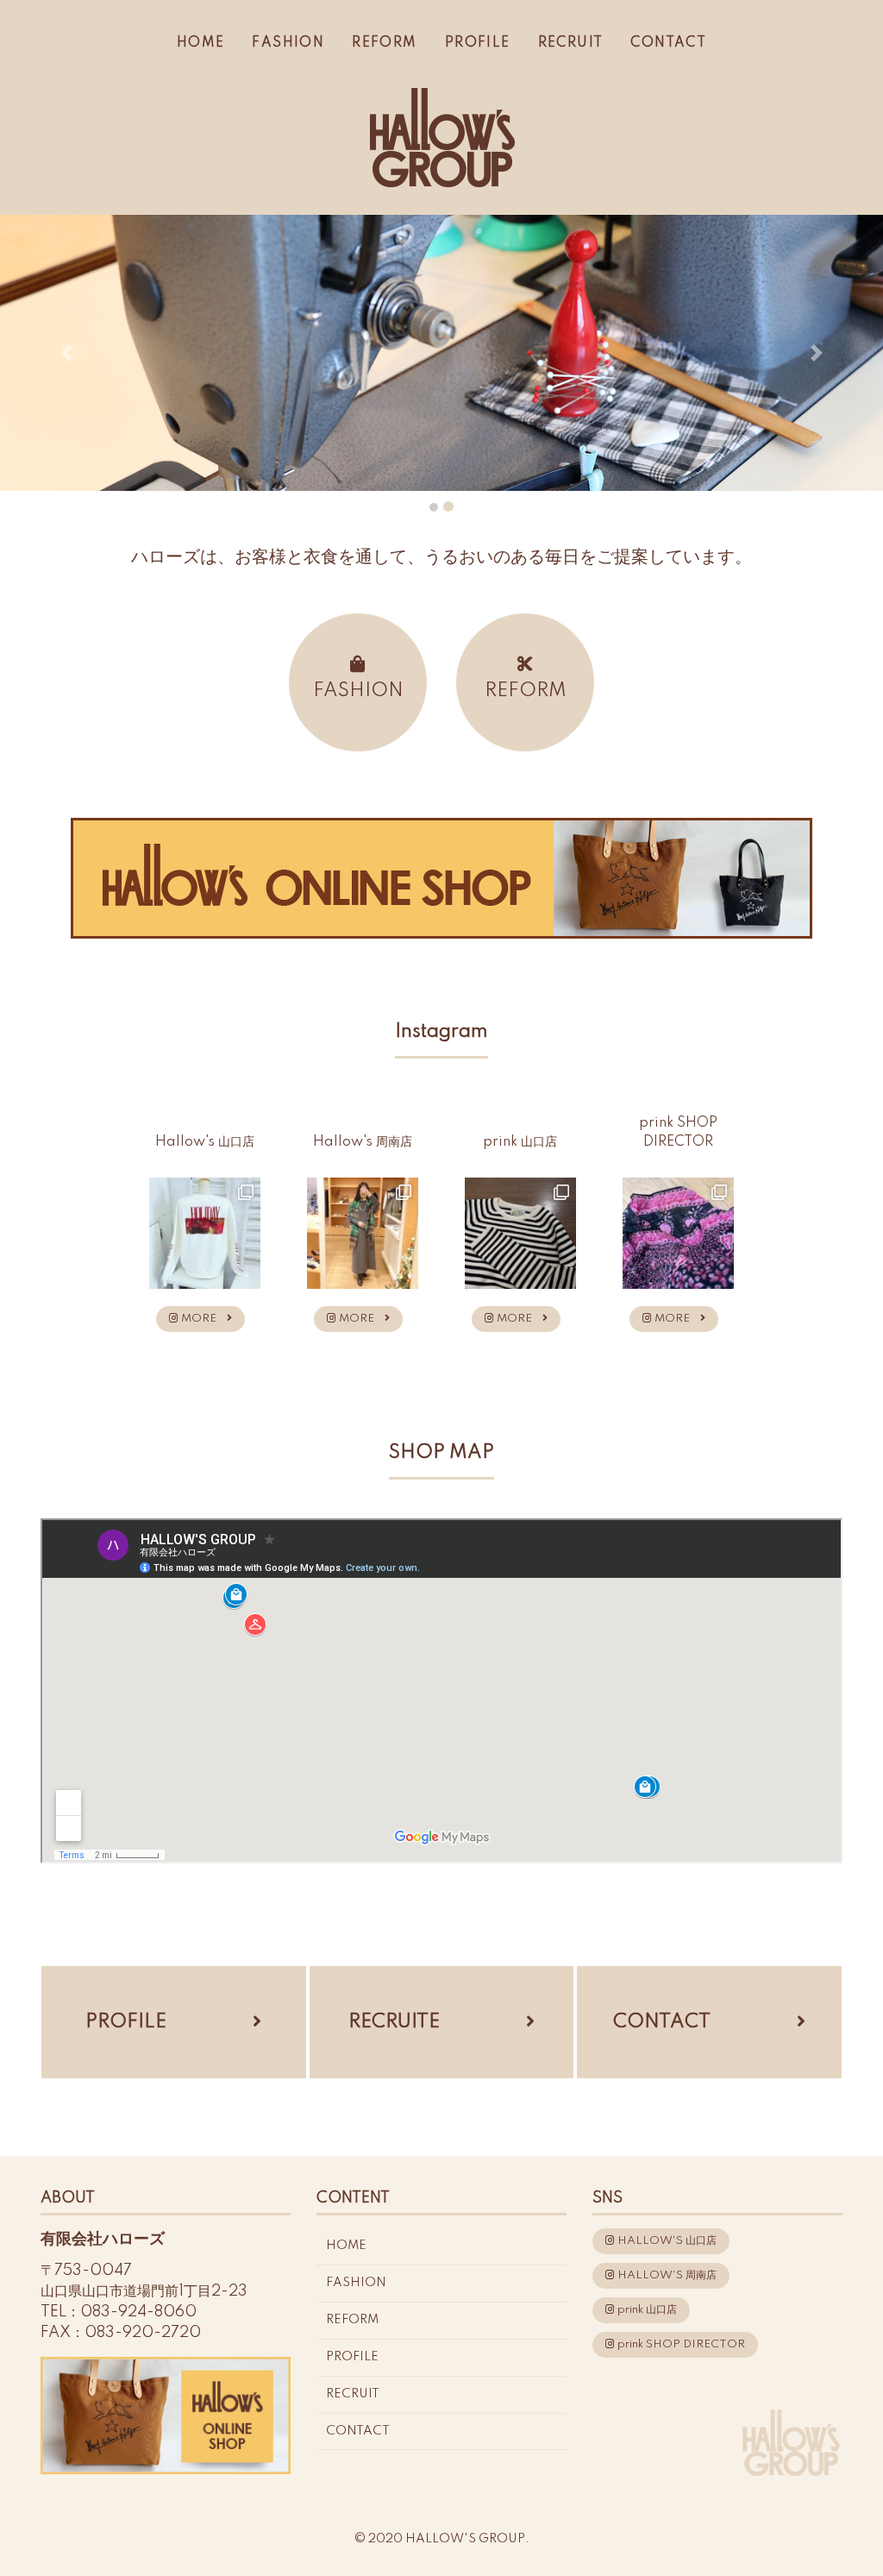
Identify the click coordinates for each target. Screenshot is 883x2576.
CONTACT (668, 43)
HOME (201, 43)
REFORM (384, 43)
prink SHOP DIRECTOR (680, 2344)
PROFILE (478, 43)
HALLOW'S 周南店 (666, 2275)
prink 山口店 (646, 2310)
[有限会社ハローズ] (441, 135)
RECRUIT (571, 43)
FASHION (288, 43)
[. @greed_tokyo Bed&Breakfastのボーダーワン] (520, 1233)
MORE (203, 1319)
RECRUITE (394, 2022)
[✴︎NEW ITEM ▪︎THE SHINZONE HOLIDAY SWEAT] (205, 1233)
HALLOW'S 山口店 (666, 2241)
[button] (66, 353)
